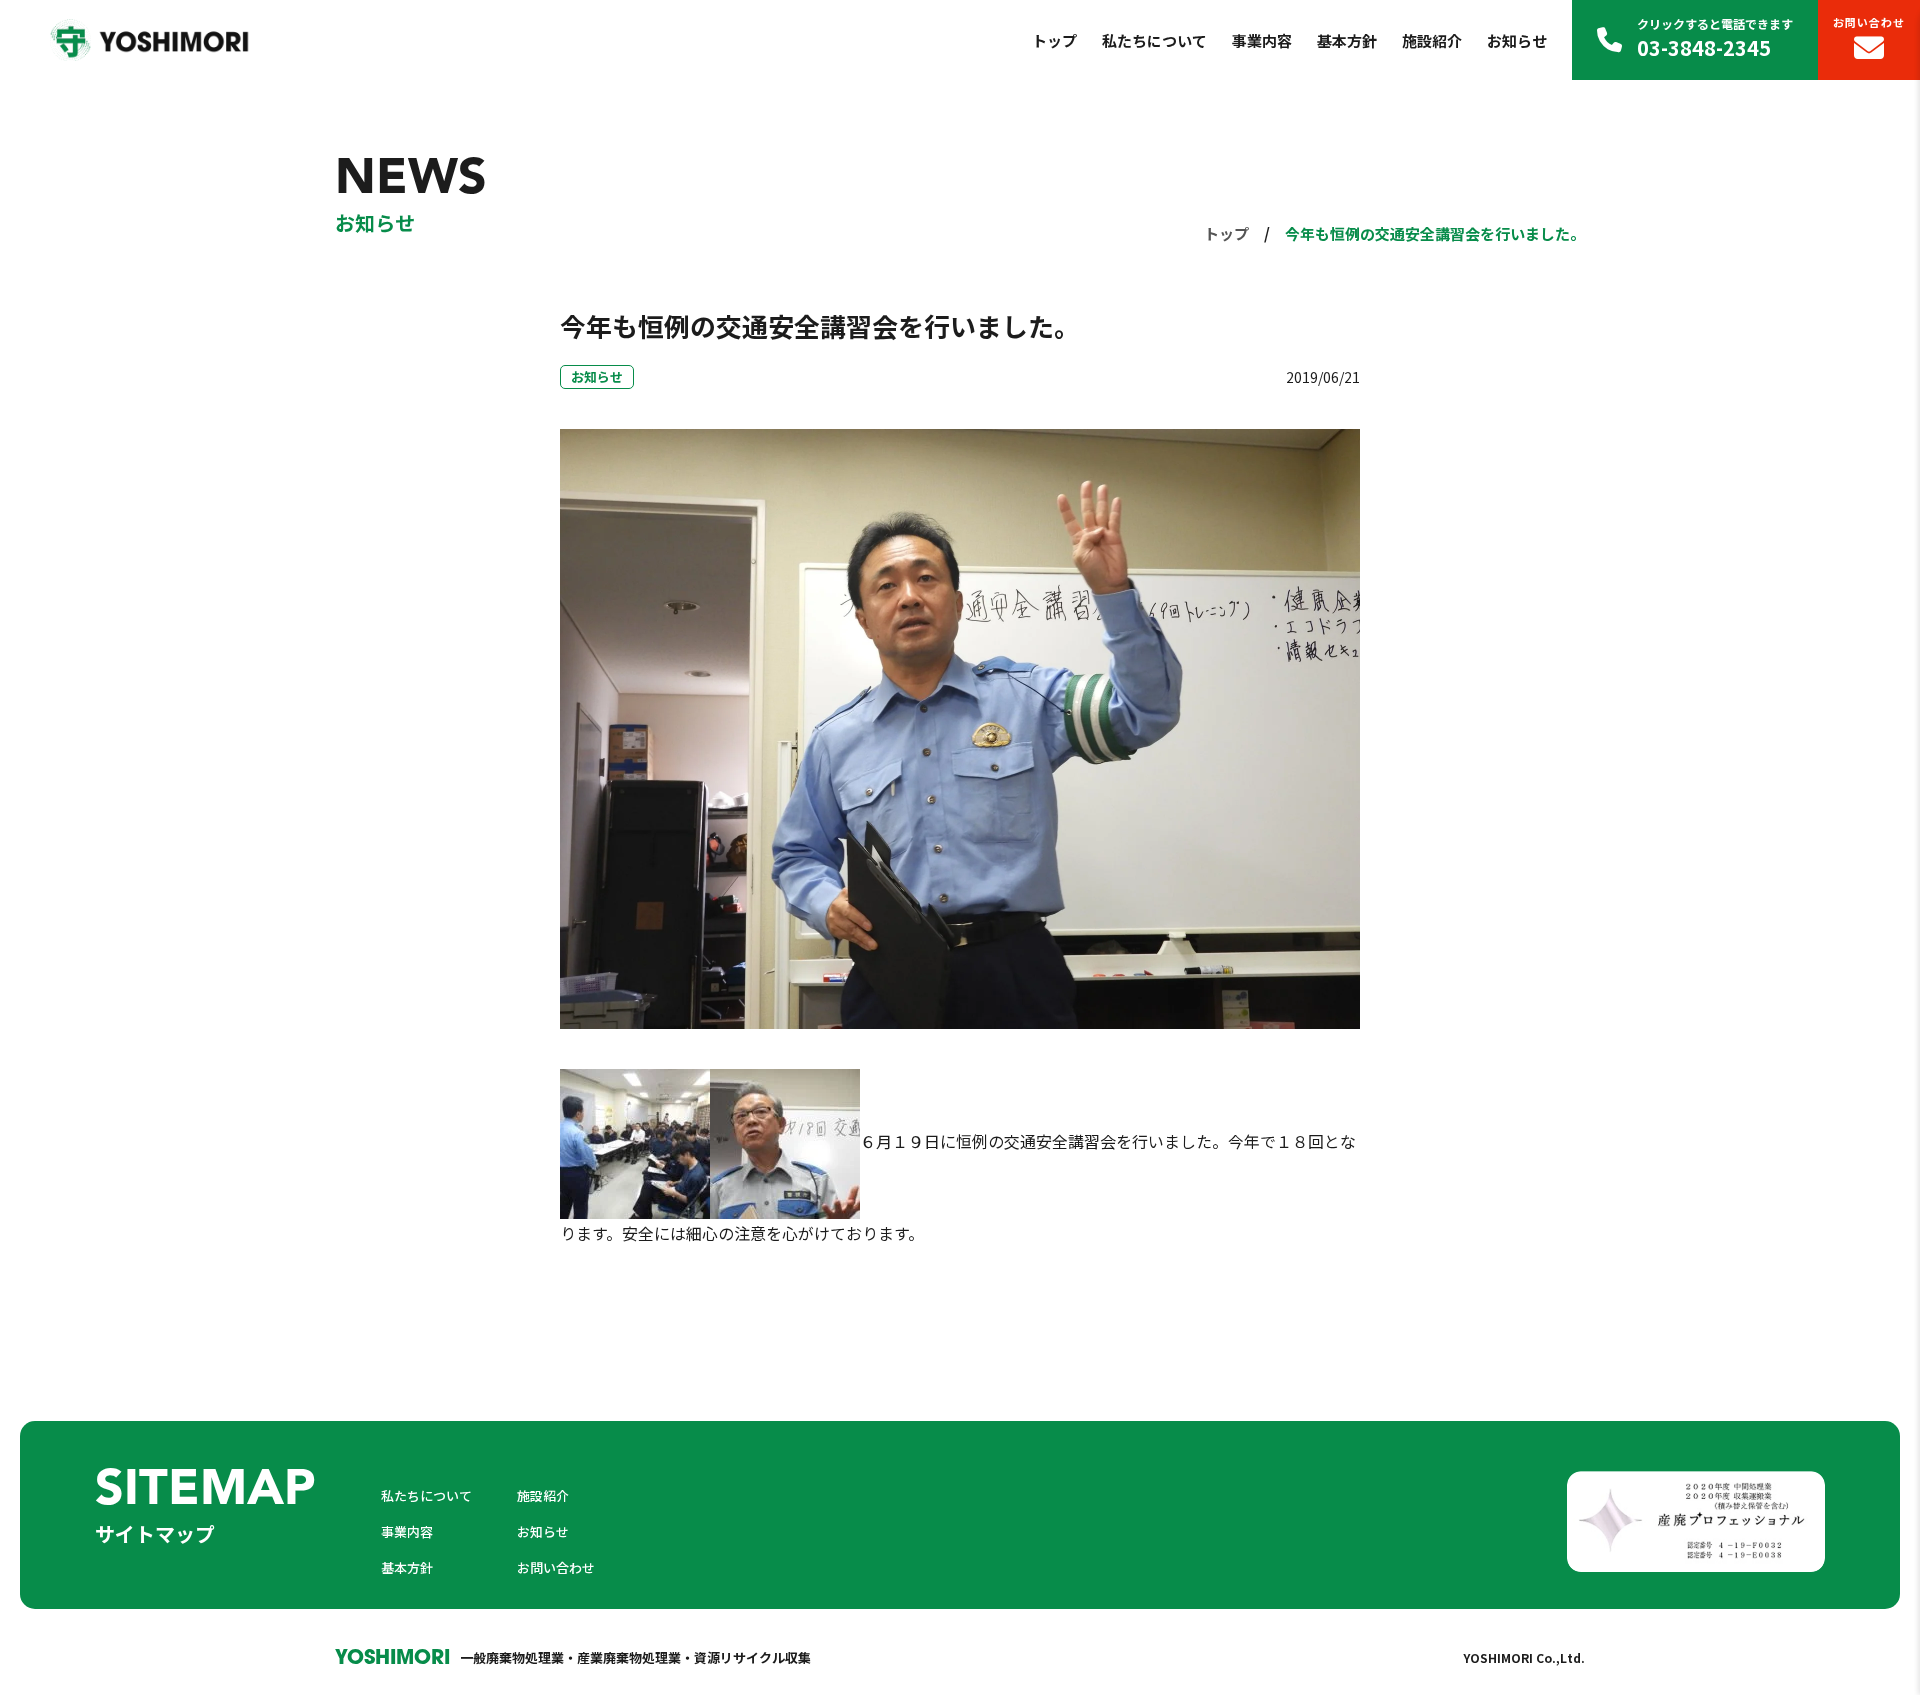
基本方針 (1347, 40)
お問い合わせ (1869, 22)
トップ (1054, 40)
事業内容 (1262, 40)
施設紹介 (1432, 40)
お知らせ (1517, 40)
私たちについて (1154, 40)
